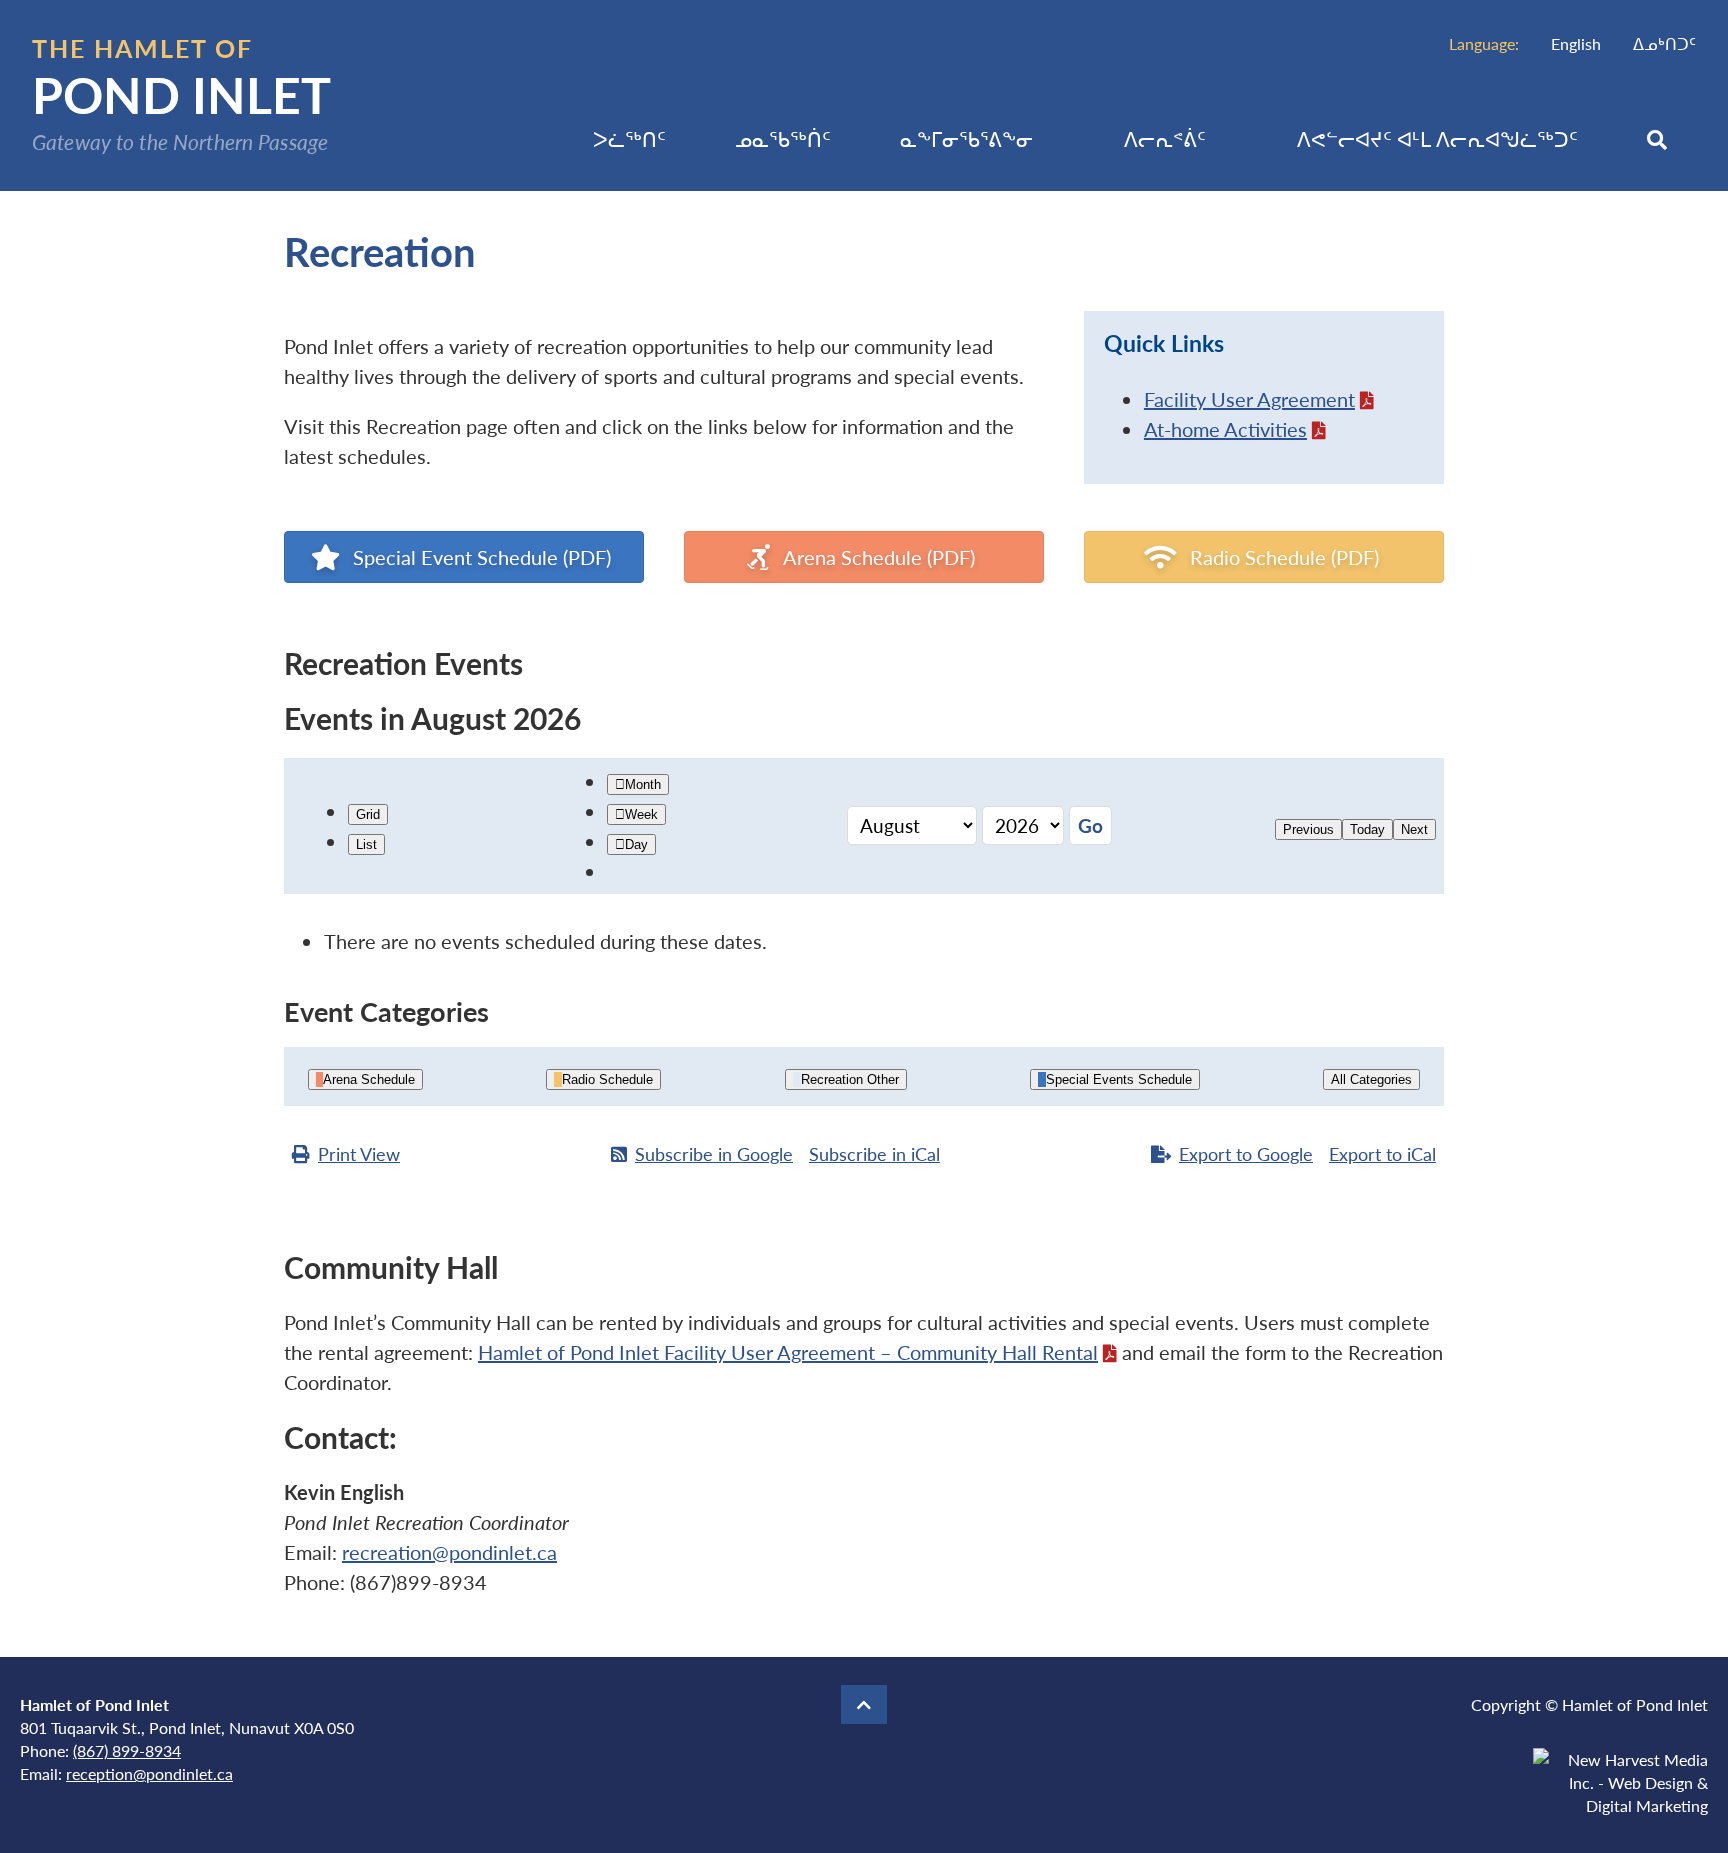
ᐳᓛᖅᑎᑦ (629, 139)
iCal (874, 1153)
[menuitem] (1576, 43)
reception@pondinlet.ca (149, 1773)
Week (641, 814)
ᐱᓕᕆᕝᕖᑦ (1165, 139)
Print (359, 1153)
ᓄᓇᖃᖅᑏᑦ (783, 139)
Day (636, 844)
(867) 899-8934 (127, 1750)
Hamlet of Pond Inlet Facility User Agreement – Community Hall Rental (788, 1352)
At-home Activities (1225, 429)
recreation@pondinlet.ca (449, 1552)
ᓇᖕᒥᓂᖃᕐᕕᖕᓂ (966, 139)
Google (714, 1153)
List (366, 844)
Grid (368, 814)
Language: (1484, 43)
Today (1367, 829)
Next (1414, 829)
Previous (1308, 829)
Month (643, 784)
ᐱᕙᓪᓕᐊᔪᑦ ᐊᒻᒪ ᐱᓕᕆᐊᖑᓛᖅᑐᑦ (1437, 139)
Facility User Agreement (1249, 399)
